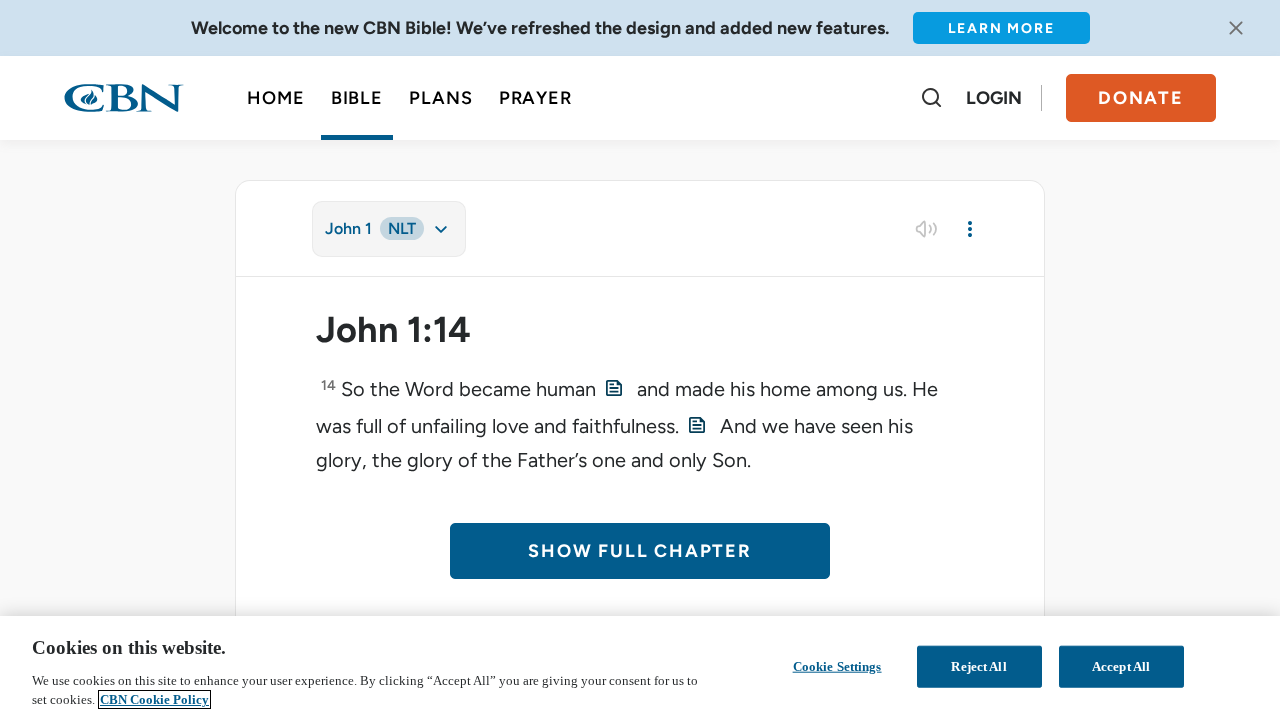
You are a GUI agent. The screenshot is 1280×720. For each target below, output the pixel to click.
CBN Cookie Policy (154, 699)
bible (357, 98)
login (994, 98)
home (276, 98)
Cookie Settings (837, 666)
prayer (535, 98)
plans (441, 98)
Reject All (978, 666)
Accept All (1121, 666)
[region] (640, 668)
